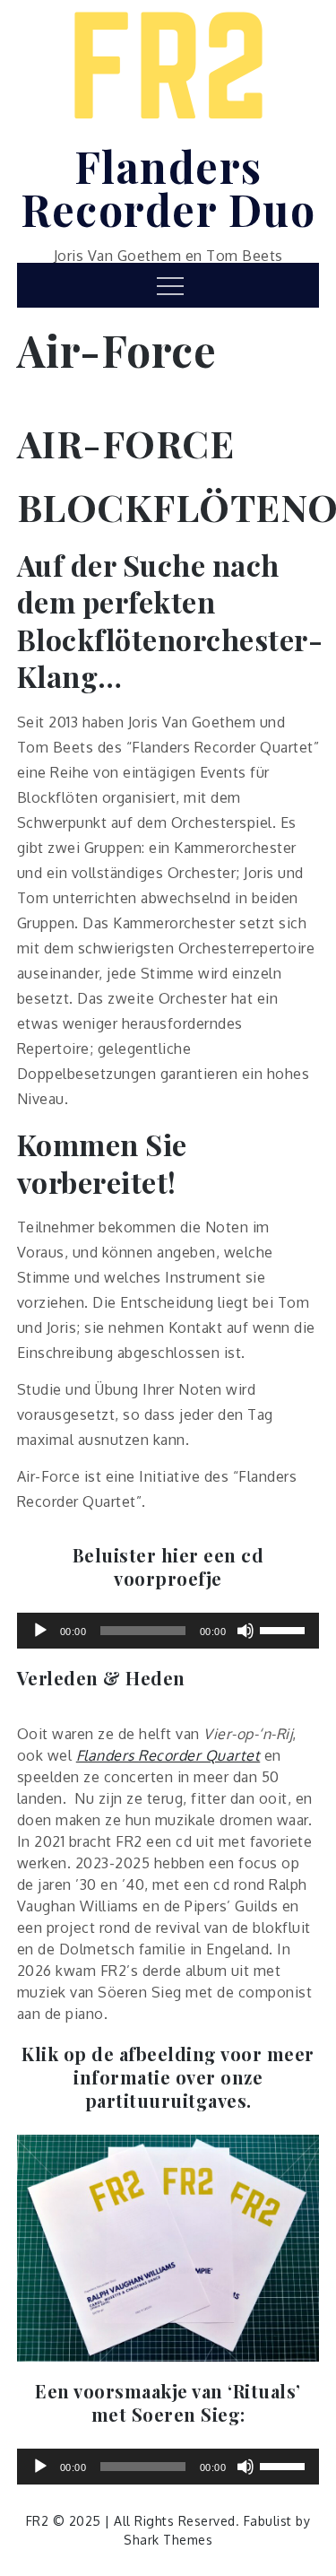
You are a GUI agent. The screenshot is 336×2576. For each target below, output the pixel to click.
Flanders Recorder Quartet (168, 1755)
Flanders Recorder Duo (168, 187)
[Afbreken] (246, 1631)
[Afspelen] (40, 1631)
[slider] (285, 1629)
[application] (168, 1631)
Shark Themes (168, 2540)
